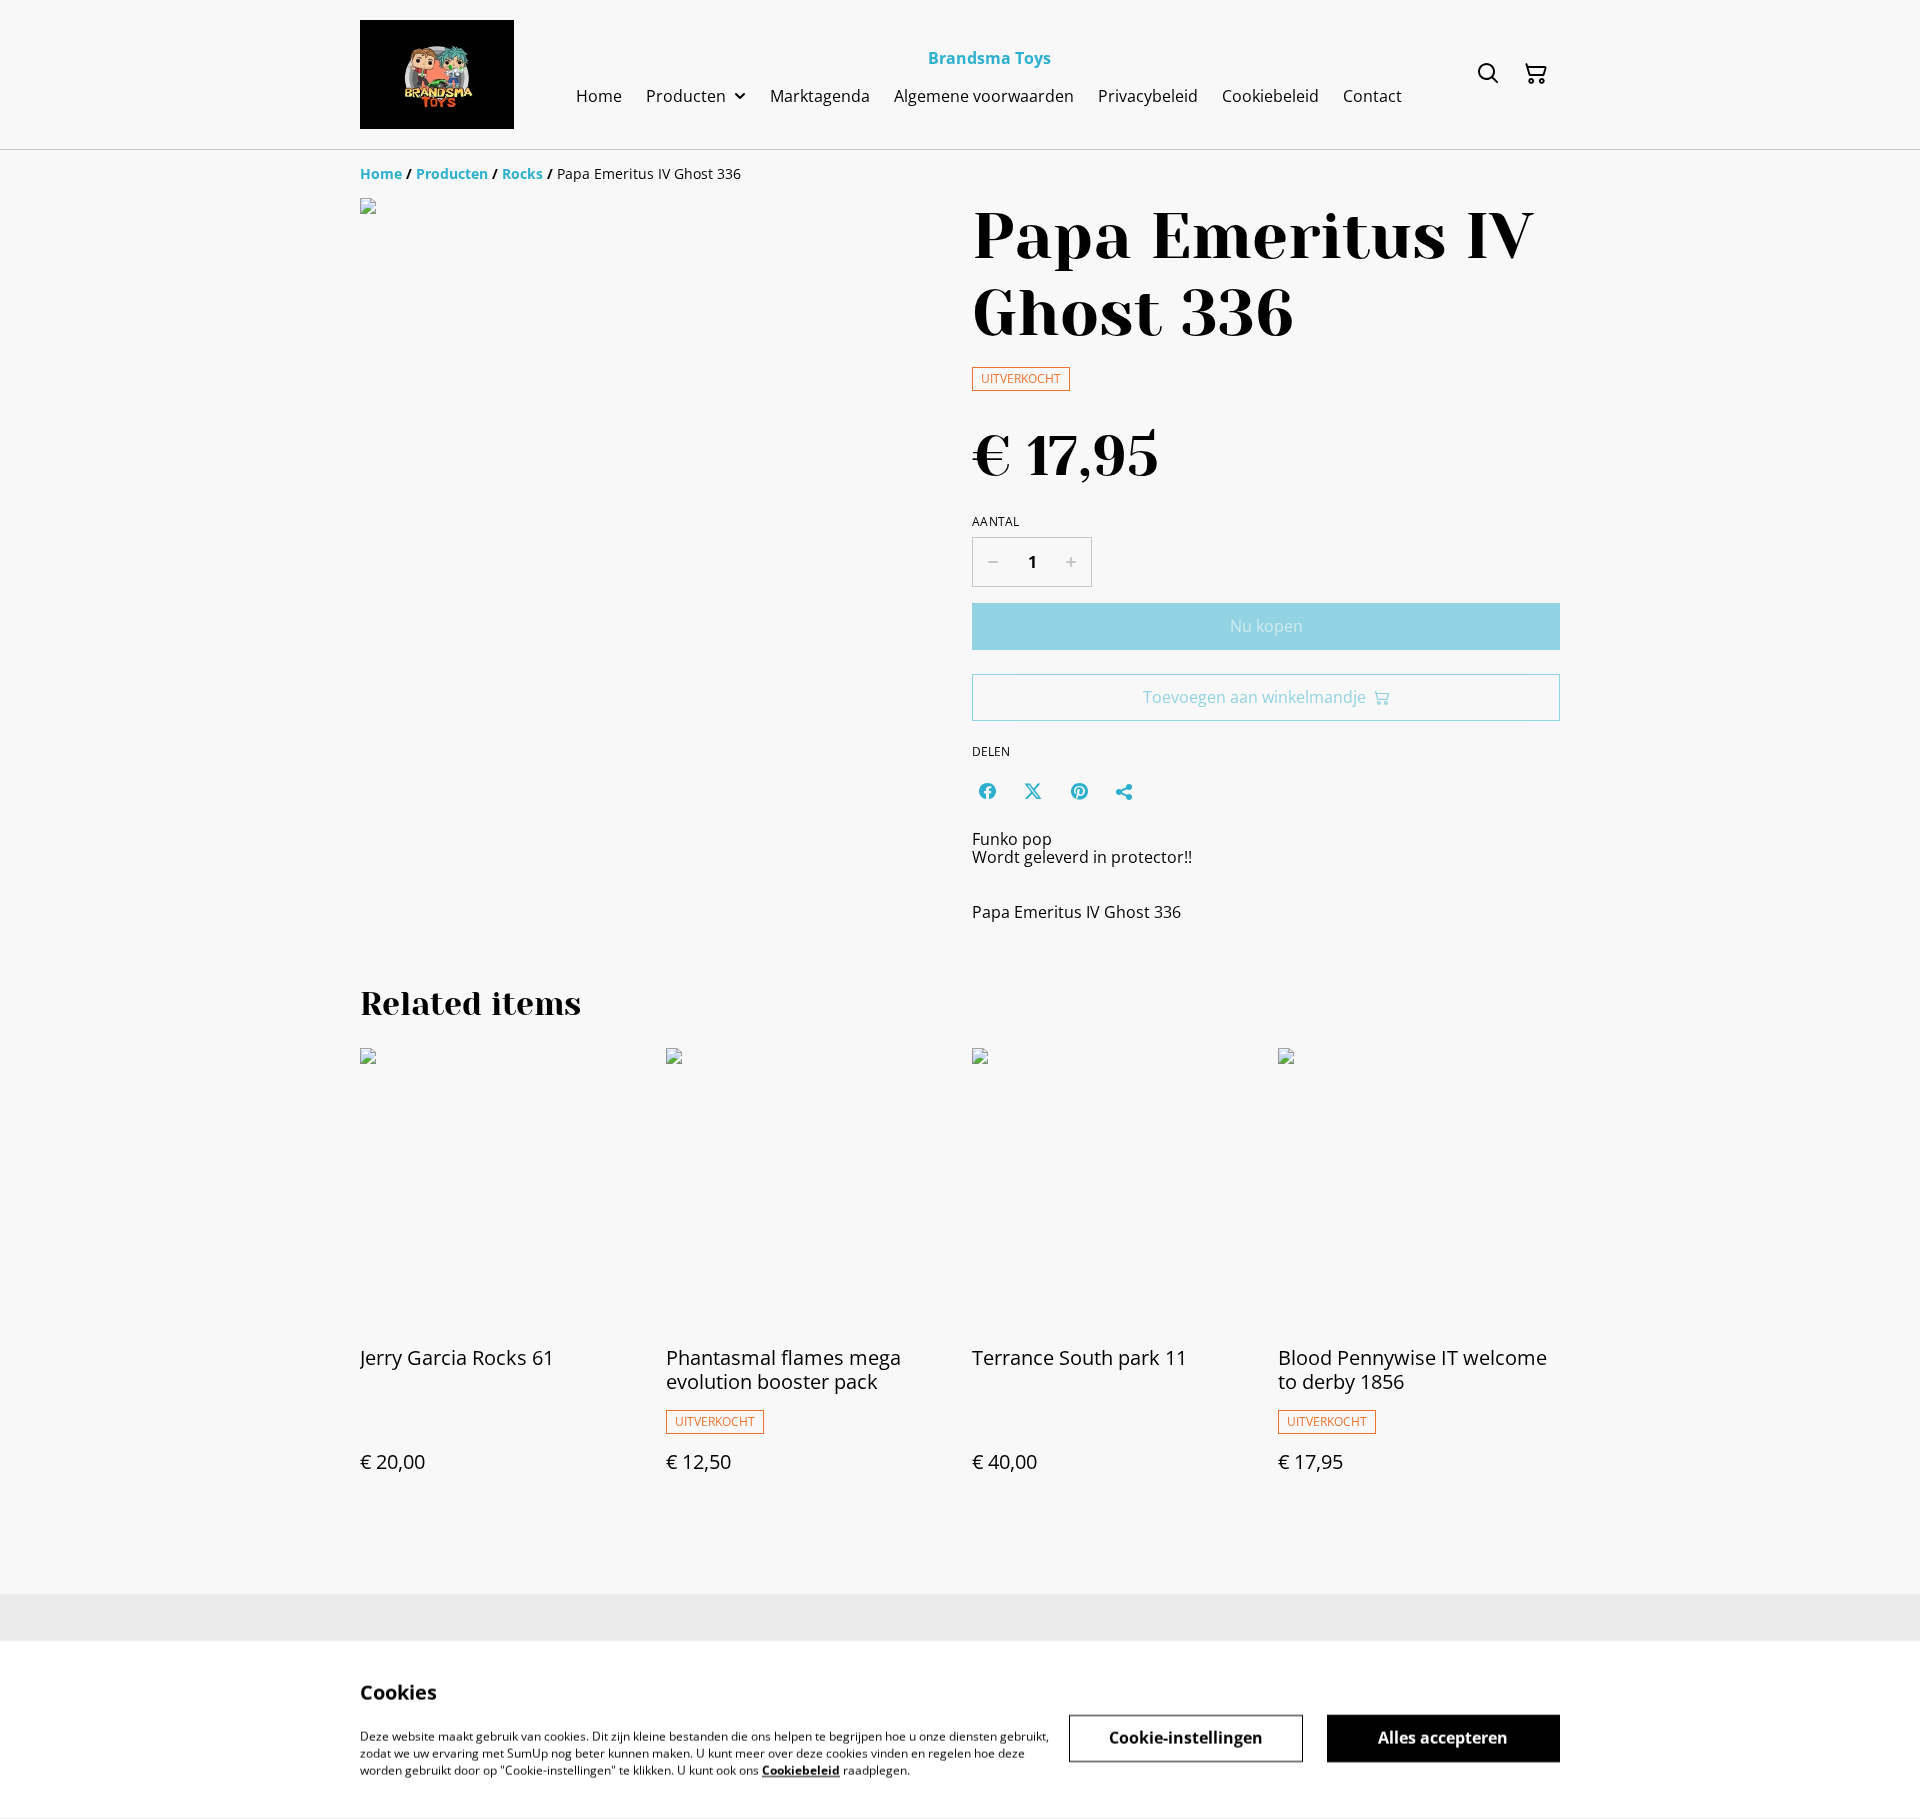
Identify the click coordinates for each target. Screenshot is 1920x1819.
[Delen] (1125, 791)
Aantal (996, 522)
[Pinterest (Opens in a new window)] (1079, 791)
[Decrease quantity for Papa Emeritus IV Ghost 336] (992, 562)
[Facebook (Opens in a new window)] (987, 791)
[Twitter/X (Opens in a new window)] (1033, 791)
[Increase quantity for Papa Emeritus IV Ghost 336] (1071, 562)
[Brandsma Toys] (437, 74)
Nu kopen (1266, 626)
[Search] (1488, 74)
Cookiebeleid (801, 1769)
